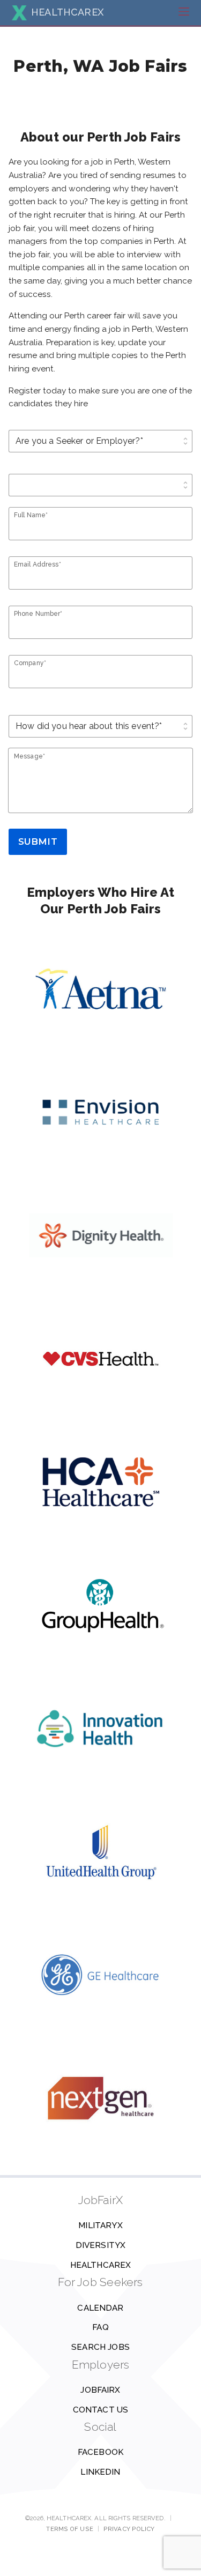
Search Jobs (100, 2347)
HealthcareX (101, 2265)
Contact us (101, 2410)
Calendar (100, 2308)
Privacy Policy (129, 2529)
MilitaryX (100, 2225)
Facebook (100, 2452)
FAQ (100, 2327)
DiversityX (101, 2245)
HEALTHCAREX (67, 12)
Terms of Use (69, 2529)
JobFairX (100, 2390)
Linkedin (100, 2472)
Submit (38, 842)
